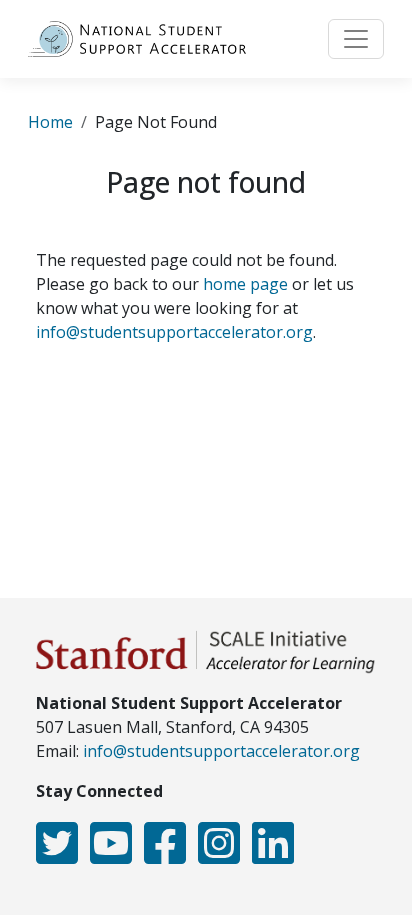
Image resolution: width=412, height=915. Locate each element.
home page (245, 284)
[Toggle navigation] (356, 39)
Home (50, 122)
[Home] (145, 39)
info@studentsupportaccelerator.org (174, 332)
